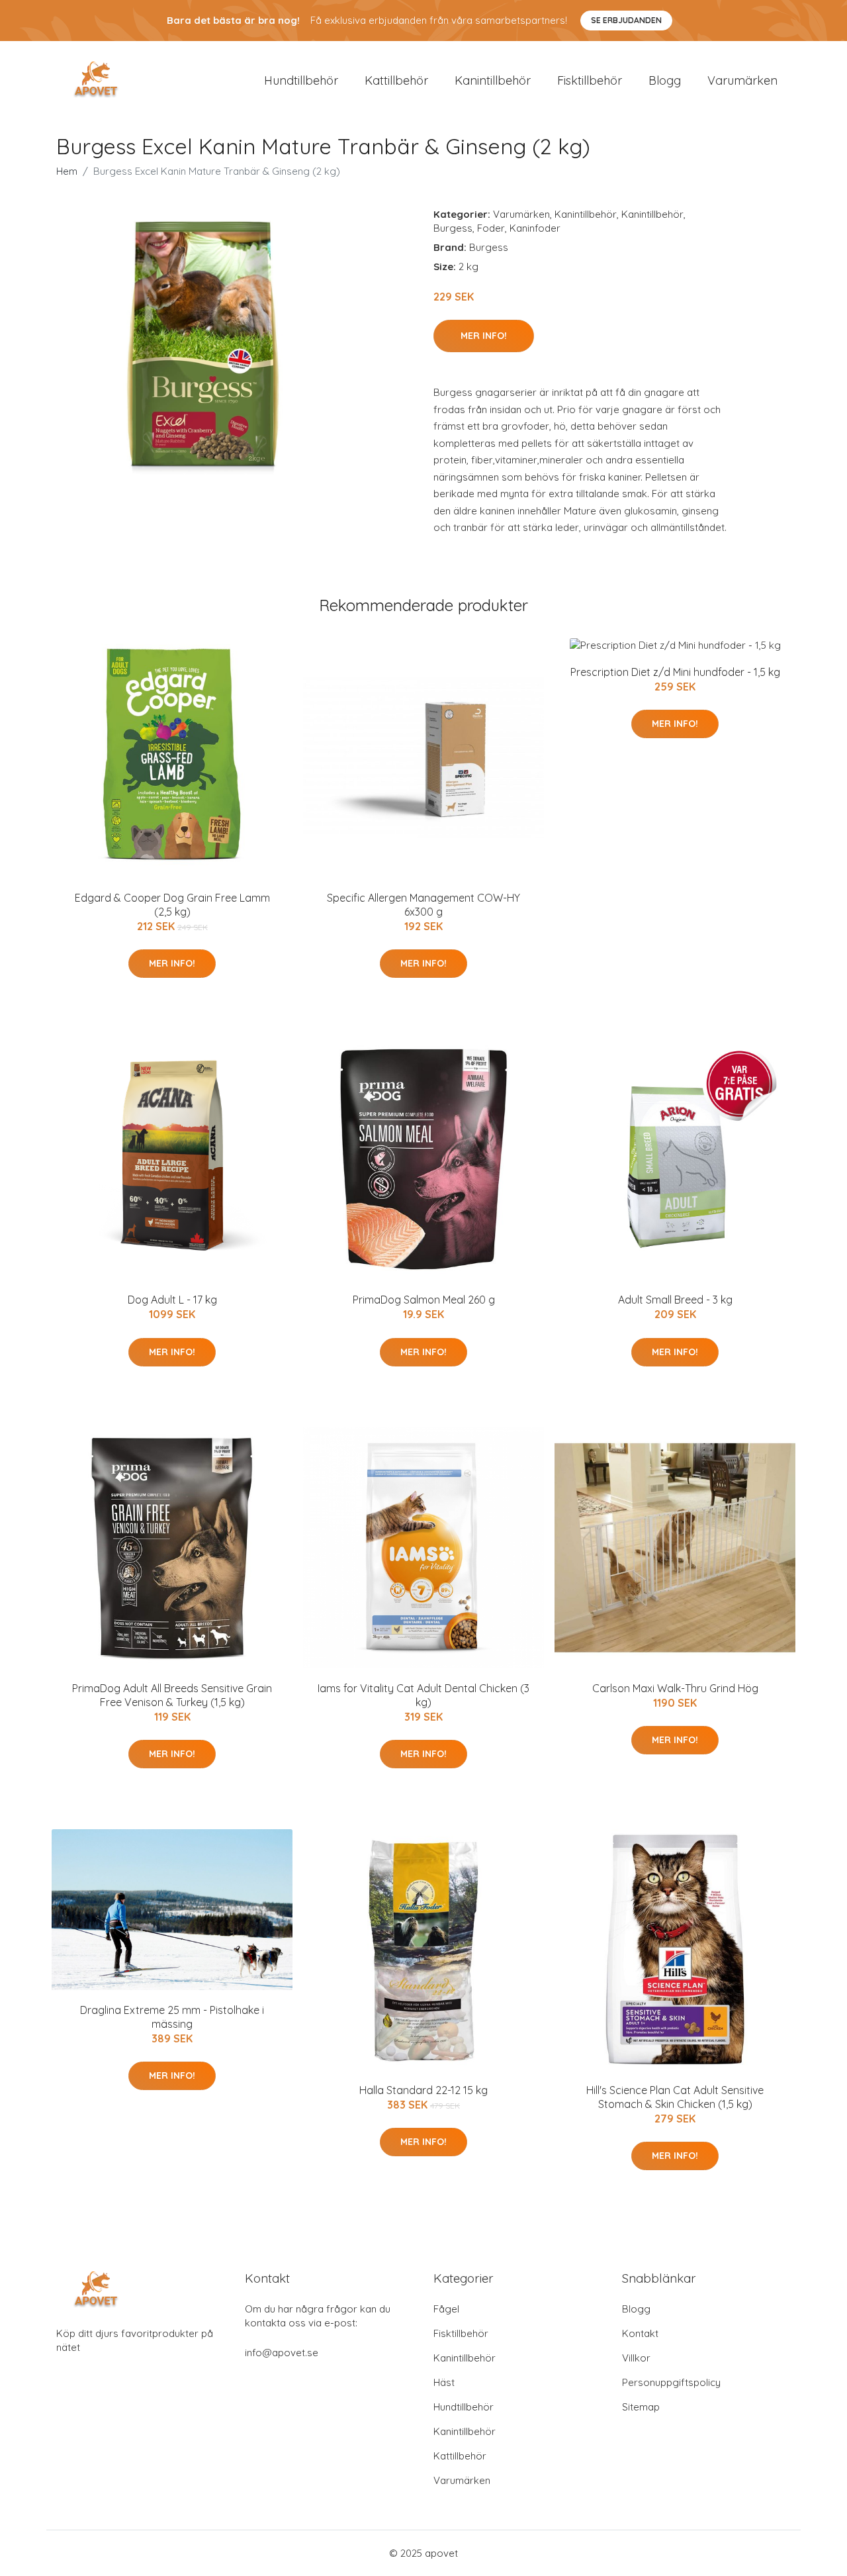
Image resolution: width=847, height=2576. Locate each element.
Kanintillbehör (493, 80)
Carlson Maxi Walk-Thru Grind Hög (675, 1688)
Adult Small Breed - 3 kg (675, 1300)
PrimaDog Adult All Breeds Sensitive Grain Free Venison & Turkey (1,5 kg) (172, 1695)
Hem (67, 171)
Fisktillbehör (590, 80)
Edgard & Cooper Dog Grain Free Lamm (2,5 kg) (172, 905)
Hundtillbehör (301, 80)
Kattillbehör (396, 80)
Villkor (636, 2358)
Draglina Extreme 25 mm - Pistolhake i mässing (172, 2017)
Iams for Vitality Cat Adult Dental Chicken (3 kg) (423, 1695)
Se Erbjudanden (626, 20)
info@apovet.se (282, 2353)
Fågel (446, 2309)
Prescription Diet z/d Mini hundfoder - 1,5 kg (675, 672)
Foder (491, 228)
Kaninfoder (535, 228)
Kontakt (640, 2333)
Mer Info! (484, 336)
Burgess (453, 228)
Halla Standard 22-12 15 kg (423, 2090)
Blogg (665, 80)
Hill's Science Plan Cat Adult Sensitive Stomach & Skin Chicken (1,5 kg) (675, 2097)
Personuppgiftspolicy (671, 2382)
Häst (444, 2382)
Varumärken (742, 80)
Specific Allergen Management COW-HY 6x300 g (423, 905)
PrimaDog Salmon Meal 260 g (424, 1300)
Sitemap (641, 2407)
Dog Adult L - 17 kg (172, 1300)
